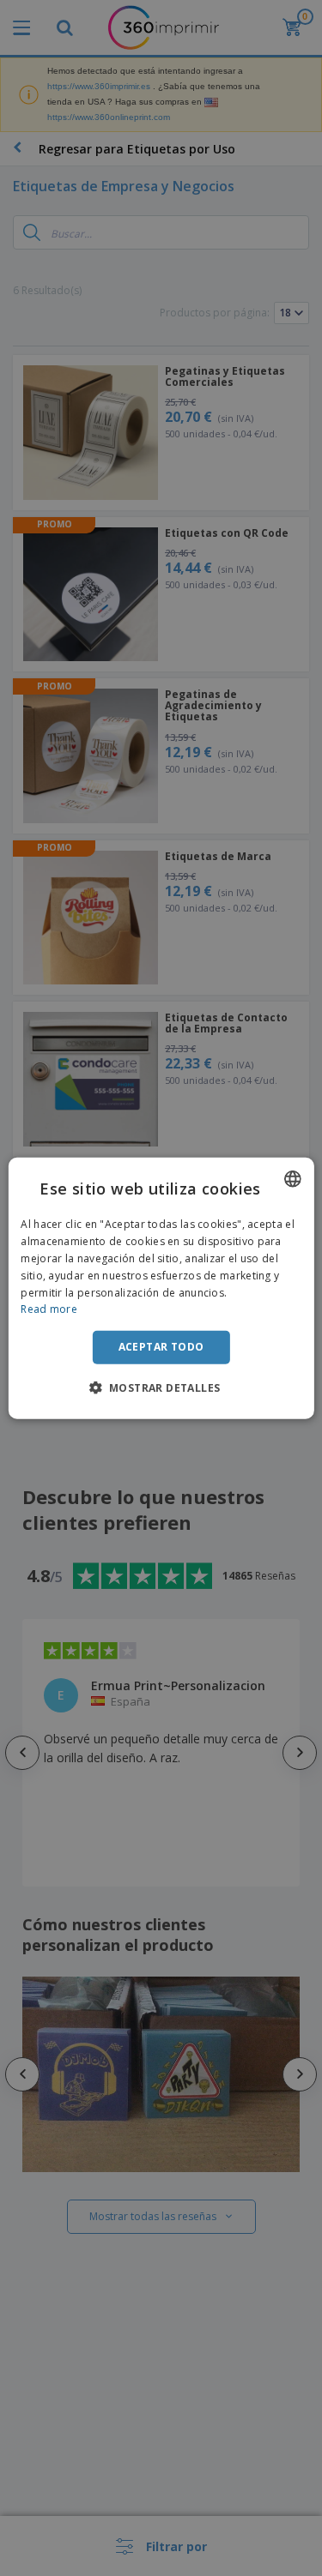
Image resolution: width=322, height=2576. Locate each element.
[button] (161, 1387)
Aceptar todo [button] (161, 1347)
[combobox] (293, 1179)
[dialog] (161, 1288)
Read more (49, 1309)
